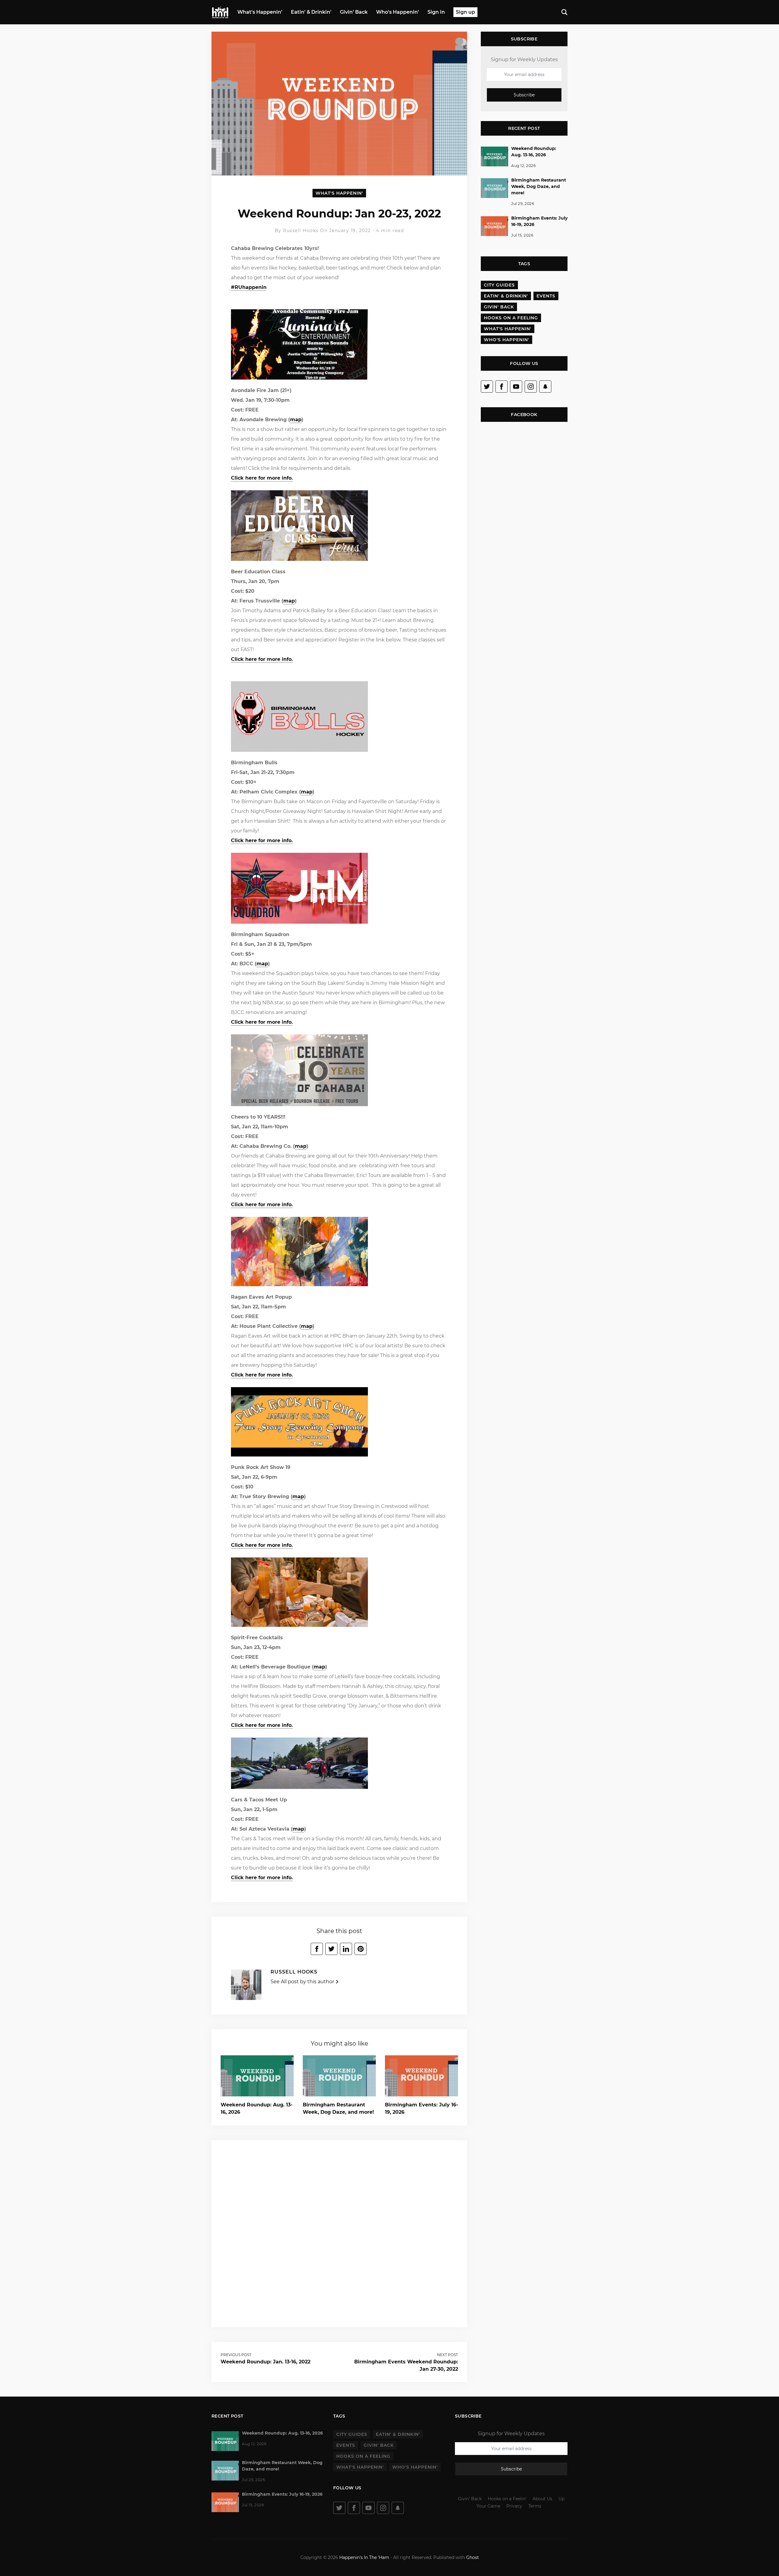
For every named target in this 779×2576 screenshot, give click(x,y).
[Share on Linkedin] (346, 1949)
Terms (535, 2506)
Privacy (514, 2506)
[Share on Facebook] (317, 1949)
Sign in (436, 12)
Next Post (447, 2355)
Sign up (465, 12)
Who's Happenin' (398, 12)
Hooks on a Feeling (511, 318)
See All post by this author (303, 1982)
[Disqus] (339, 2233)
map (296, 420)
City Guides (499, 285)
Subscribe (524, 95)
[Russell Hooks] (246, 1987)
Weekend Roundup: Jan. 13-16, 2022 (265, 2362)
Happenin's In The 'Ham (364, 2557)
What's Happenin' (260, 12)
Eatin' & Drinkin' (311, 12)
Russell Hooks (301, 231)
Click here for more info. (262, 478)
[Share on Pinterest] (361, 1949)
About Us (542, 2499)
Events (546, 296)
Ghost (473, 2557)
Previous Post (236, 2355)
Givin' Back (354, 12)
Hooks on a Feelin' (507, 2499)
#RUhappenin (249, 287)
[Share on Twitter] (331, 1949)
